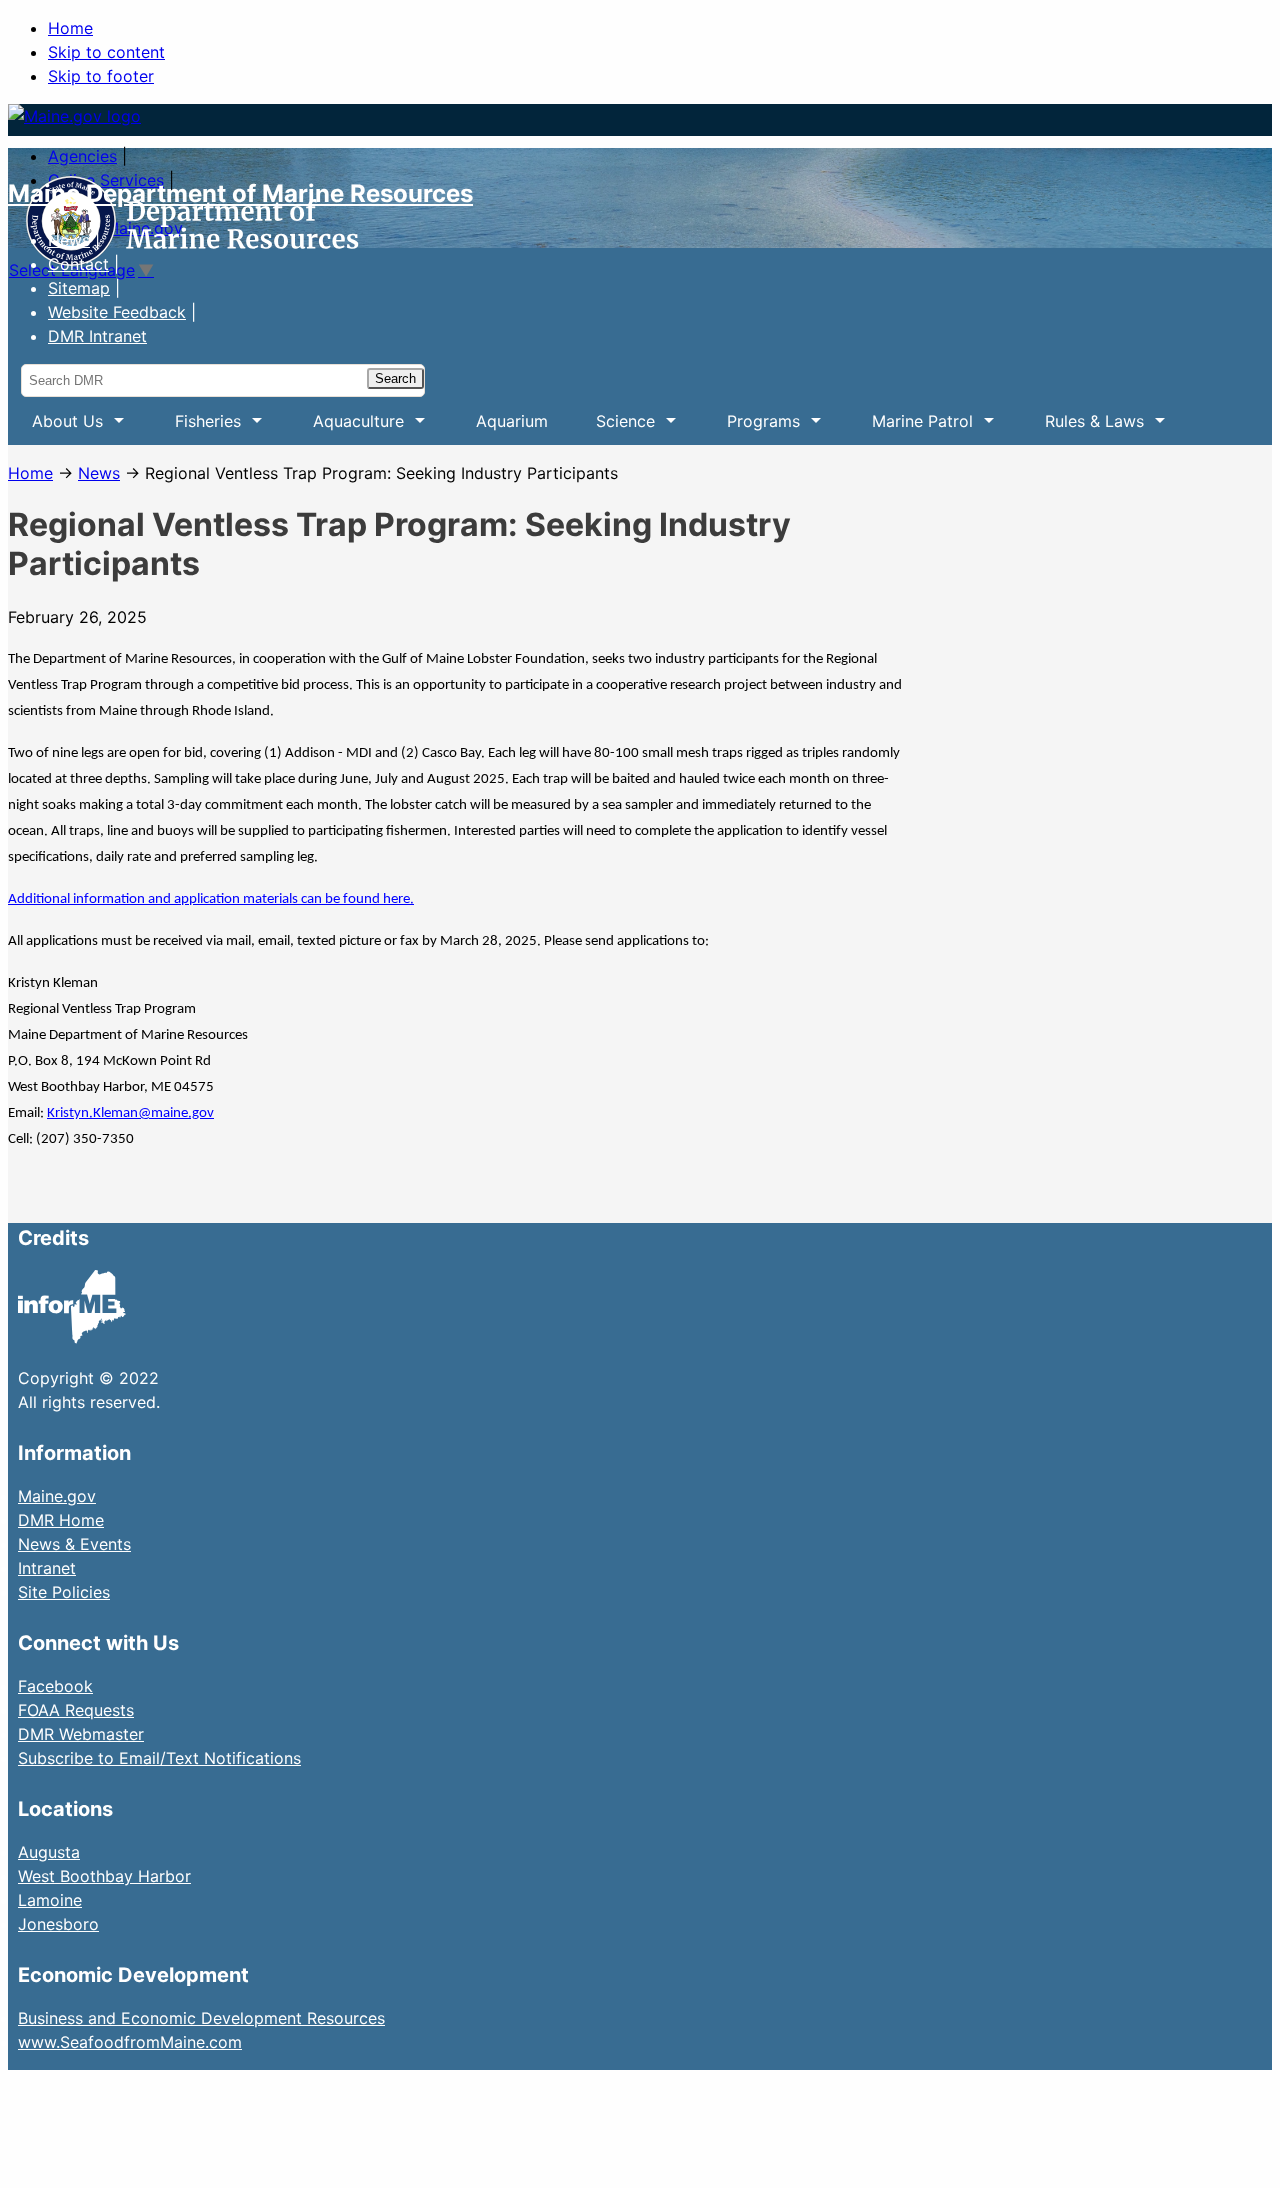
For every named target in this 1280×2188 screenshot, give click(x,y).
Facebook (55, 1686)
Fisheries (196, 428)
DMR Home (61, 1520)
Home (70, 28)
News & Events (74, 1544)
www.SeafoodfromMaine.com (130, 2042)
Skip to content (106, 52)
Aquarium (512, 421)
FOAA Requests (76, 1710)
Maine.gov (57, 1496)
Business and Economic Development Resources (201, 2018)
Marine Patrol (910, 428)
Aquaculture (346, 428)
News (69, 240)
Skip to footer (101, 76)
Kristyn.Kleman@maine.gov (130, 1113)
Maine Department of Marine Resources (240, 193)
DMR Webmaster (81, 1734)
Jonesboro (58, 1924)
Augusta (49, 1852)
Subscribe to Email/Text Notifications (159, 1758)
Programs (751, 428)
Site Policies (64, 1592)
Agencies (82, 156)
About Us (55, 428)
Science (613, 428)
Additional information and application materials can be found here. (211, 899)
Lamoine (50, 1900)
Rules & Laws (1082, 428)
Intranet (47, 1568)
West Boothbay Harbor (104, 1876)
